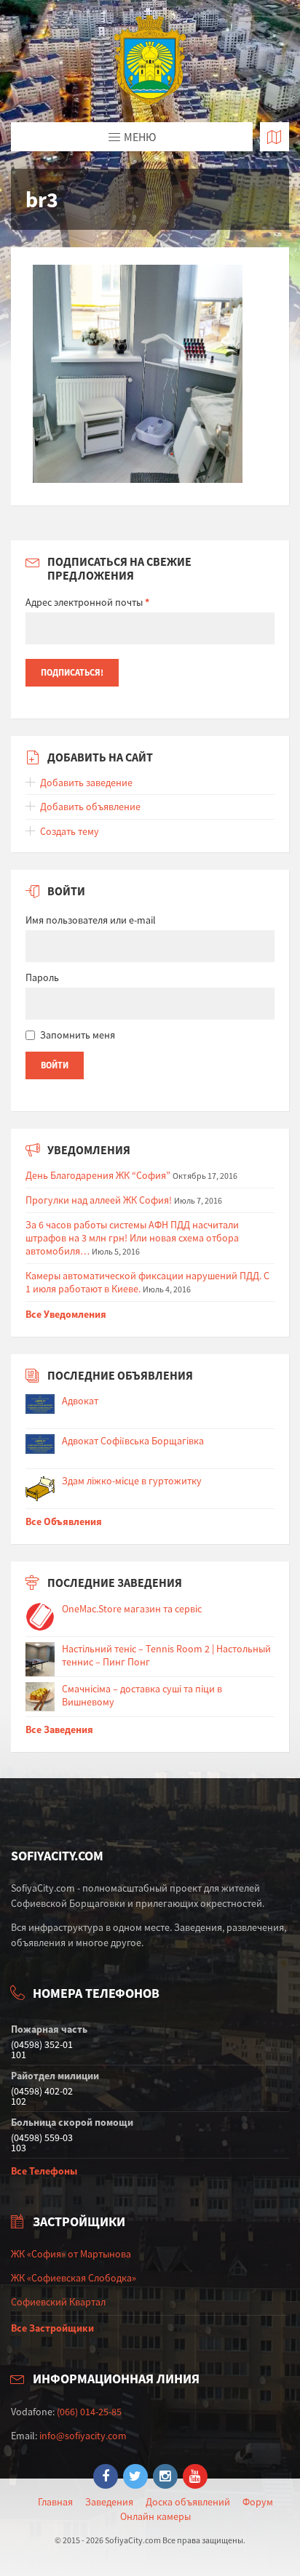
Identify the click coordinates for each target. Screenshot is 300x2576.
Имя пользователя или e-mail (91, 920)
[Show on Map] (275, 137)
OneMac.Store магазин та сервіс (132, 1609)
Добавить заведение (86, 783)
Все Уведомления (66, 1314)
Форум (258, 2502)
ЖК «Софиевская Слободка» (74, 2278)
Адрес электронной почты (87, 602)
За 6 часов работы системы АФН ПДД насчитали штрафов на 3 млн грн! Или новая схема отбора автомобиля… (132, 1238)
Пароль (42, 977)
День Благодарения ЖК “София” (98, 1175)
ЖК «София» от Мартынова (71, 2254)
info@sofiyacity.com (83, 2436)
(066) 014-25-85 (89, 2412)
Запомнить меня (78, 1035)
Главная (55, 2502)
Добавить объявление (90, 807)
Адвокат (80, 1401)
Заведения (109, 2502)
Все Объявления (64, 1521)
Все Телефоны (44, 2171)
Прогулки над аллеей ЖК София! (99, 1200)
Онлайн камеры (155, 2516)
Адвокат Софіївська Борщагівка (133, 1441)
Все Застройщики (52, 2328)
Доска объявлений (188, 2502)
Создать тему (70, 831)
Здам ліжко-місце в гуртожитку (132, 1481)
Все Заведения (59, 1729)
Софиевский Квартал (58, 2302)
